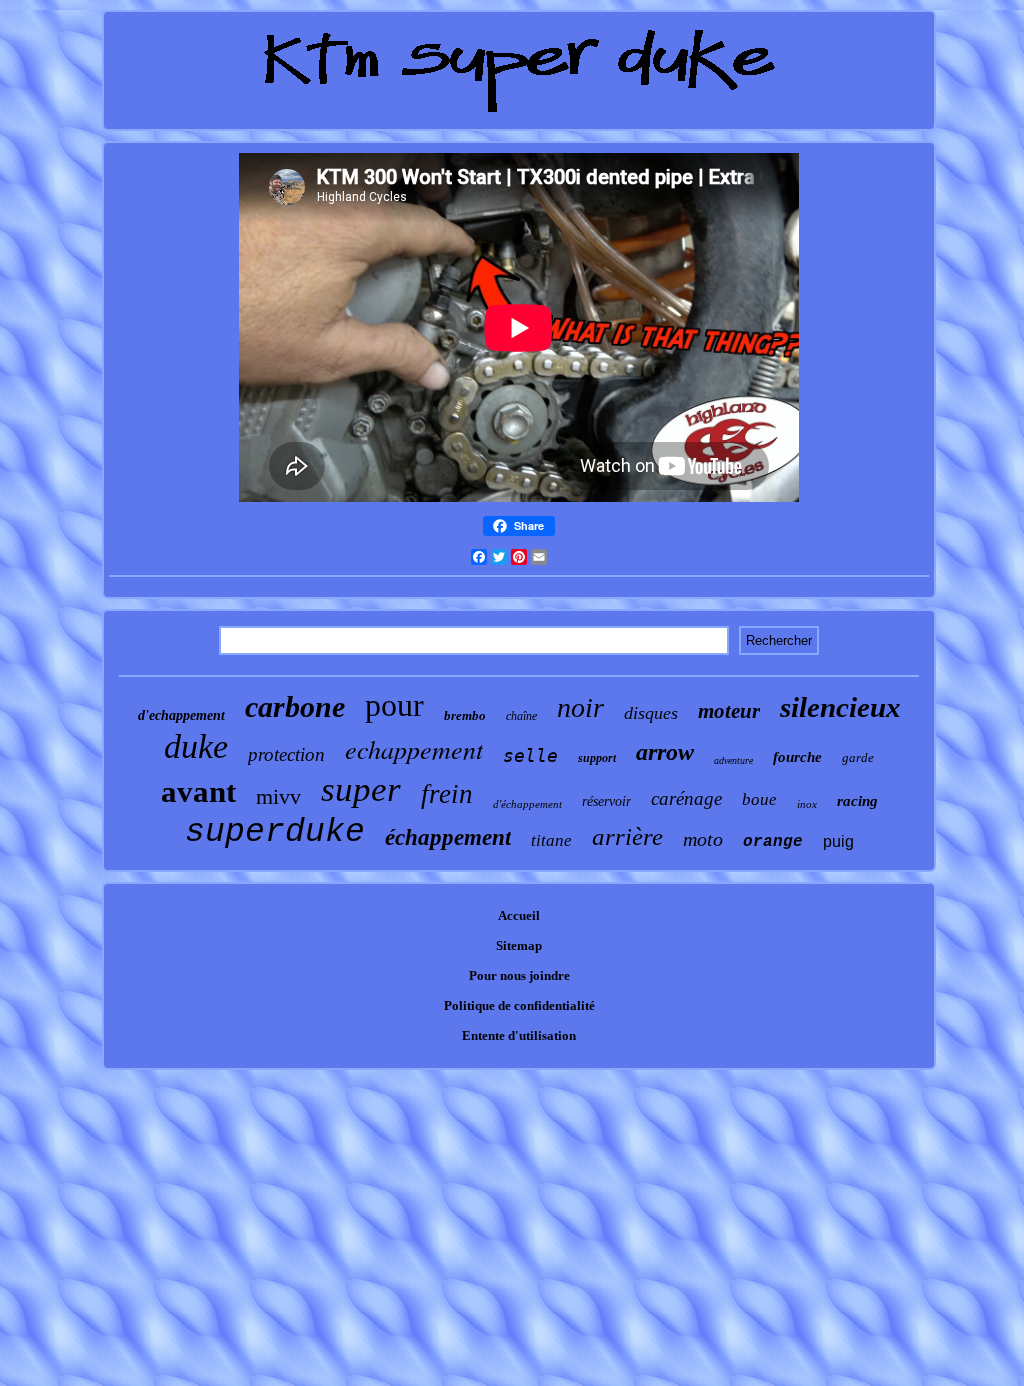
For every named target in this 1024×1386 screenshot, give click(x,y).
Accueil (519, 915)
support (597, 758)
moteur (729, 711)
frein (447, 794)
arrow (665, 752)
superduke (275, 832)
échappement (448, 837)
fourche (797, 757)
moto (703, 839)
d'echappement (181, 715)
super (361, 789)
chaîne (521, 716)
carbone (295, 706)
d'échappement (527, 804)
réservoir (606, 801)
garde (858, 757)
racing (857, 801)
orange (773, 842)
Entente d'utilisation (519, 1035)
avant (198, 791)
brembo (465, 715)
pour (394, 705)
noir (580, 707)
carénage (686, 798)
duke (196, 746)
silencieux (840, 707)
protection (286, 754)
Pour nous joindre (519, 975)
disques (651, 713)
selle (530, 755)
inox (807, 804)
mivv (278, 796)
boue (759, 799)
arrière (627, 836)
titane (551, 840)
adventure (733, 760)
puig (838, 841)
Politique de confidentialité (519, 1005)
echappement (414, 748)
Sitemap (519, 945)
